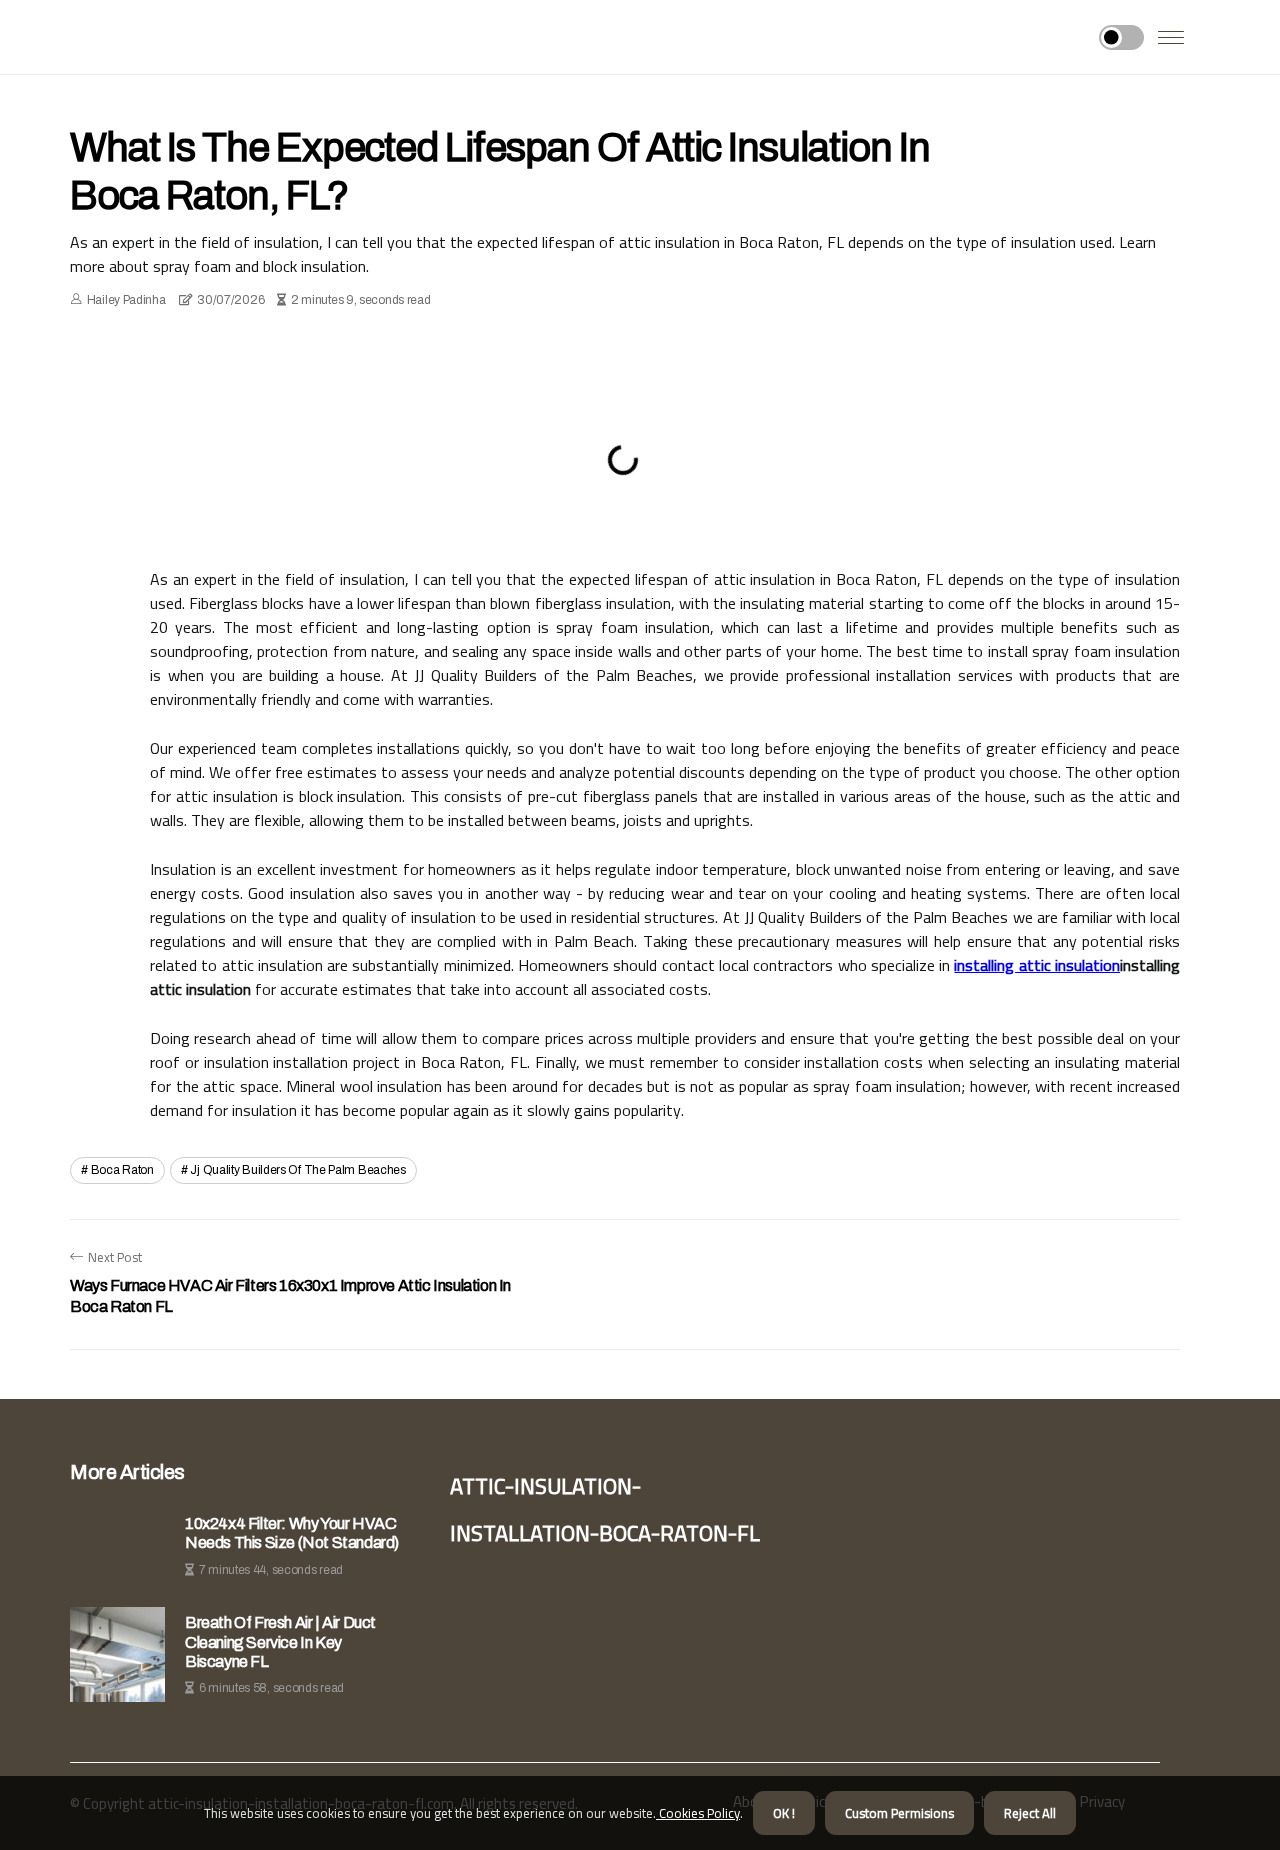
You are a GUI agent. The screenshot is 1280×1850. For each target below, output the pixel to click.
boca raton (122, 1170)
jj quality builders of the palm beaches (297, 1170)
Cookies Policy (698, 1813)
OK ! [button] (784, 1813)
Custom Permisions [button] (899, 1813)
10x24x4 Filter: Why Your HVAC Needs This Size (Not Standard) (292, 1533)
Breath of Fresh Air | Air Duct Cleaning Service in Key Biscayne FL (280, 1641)
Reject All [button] (1030, 1813)
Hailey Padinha (126, 300)
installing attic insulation (1037, 965)
